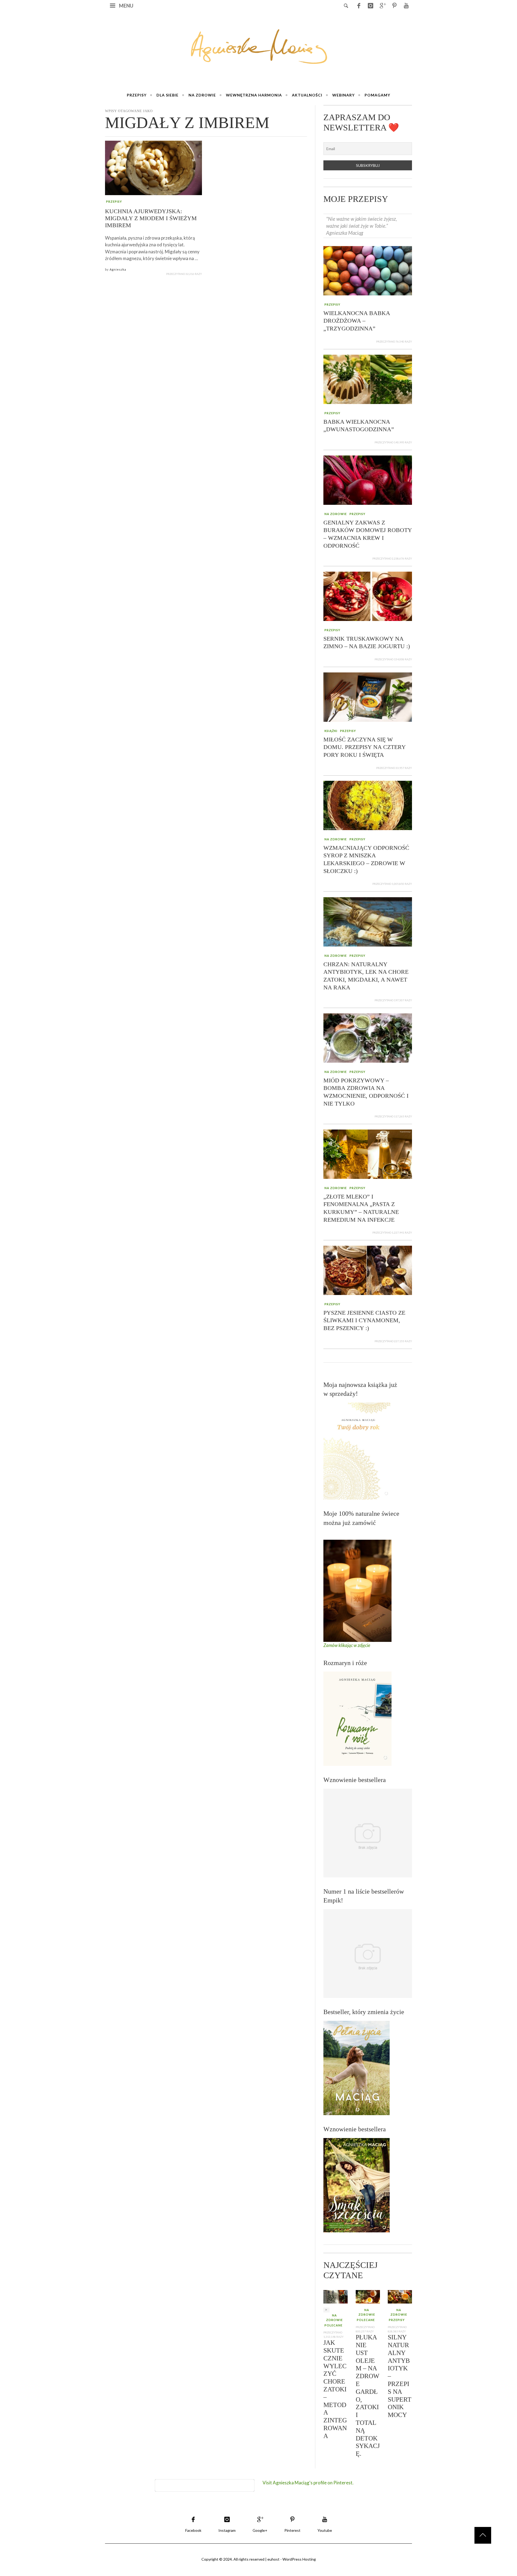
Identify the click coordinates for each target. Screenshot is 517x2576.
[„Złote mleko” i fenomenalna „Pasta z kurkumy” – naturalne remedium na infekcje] (368, 1154)
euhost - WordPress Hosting (292, 2559)
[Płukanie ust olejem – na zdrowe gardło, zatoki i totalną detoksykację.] (368, 2296)
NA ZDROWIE (336, 514)
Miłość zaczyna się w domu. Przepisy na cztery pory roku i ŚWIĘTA (364, 747)
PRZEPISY (114, 201)
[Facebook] (359, 5)
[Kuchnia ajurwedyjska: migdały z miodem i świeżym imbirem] (153, 168)
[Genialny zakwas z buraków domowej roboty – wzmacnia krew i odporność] (368, 479)
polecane (333, 2325)
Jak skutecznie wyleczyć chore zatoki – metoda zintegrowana (335, 2389)
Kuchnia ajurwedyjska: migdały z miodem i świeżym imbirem (151, 218)
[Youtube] (406, 5)
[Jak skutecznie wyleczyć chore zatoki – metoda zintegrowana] (336, 2296)
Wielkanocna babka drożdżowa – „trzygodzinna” (357, 321)
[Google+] (382, 5)
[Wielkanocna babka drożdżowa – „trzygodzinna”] (368, 270)
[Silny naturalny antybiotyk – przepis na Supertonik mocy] (400, 2296)
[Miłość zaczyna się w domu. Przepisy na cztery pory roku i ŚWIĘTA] (368, 697)
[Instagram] (371, 5)
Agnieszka (118, 269)
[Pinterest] (394, 5)
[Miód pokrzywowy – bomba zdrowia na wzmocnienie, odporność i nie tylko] (368, 1037)
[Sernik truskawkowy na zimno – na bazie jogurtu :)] (368, 596)
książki (331, 731)
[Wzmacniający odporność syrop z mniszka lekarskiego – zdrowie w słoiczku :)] (368, 805)
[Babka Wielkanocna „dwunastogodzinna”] (368, 379)
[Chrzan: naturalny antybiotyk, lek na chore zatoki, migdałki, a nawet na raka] (368, 921)
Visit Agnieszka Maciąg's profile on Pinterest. (308, 2483)
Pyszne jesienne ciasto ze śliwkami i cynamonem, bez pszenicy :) (364, 1320)
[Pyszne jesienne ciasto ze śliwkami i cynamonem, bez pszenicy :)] (368, 1270)
